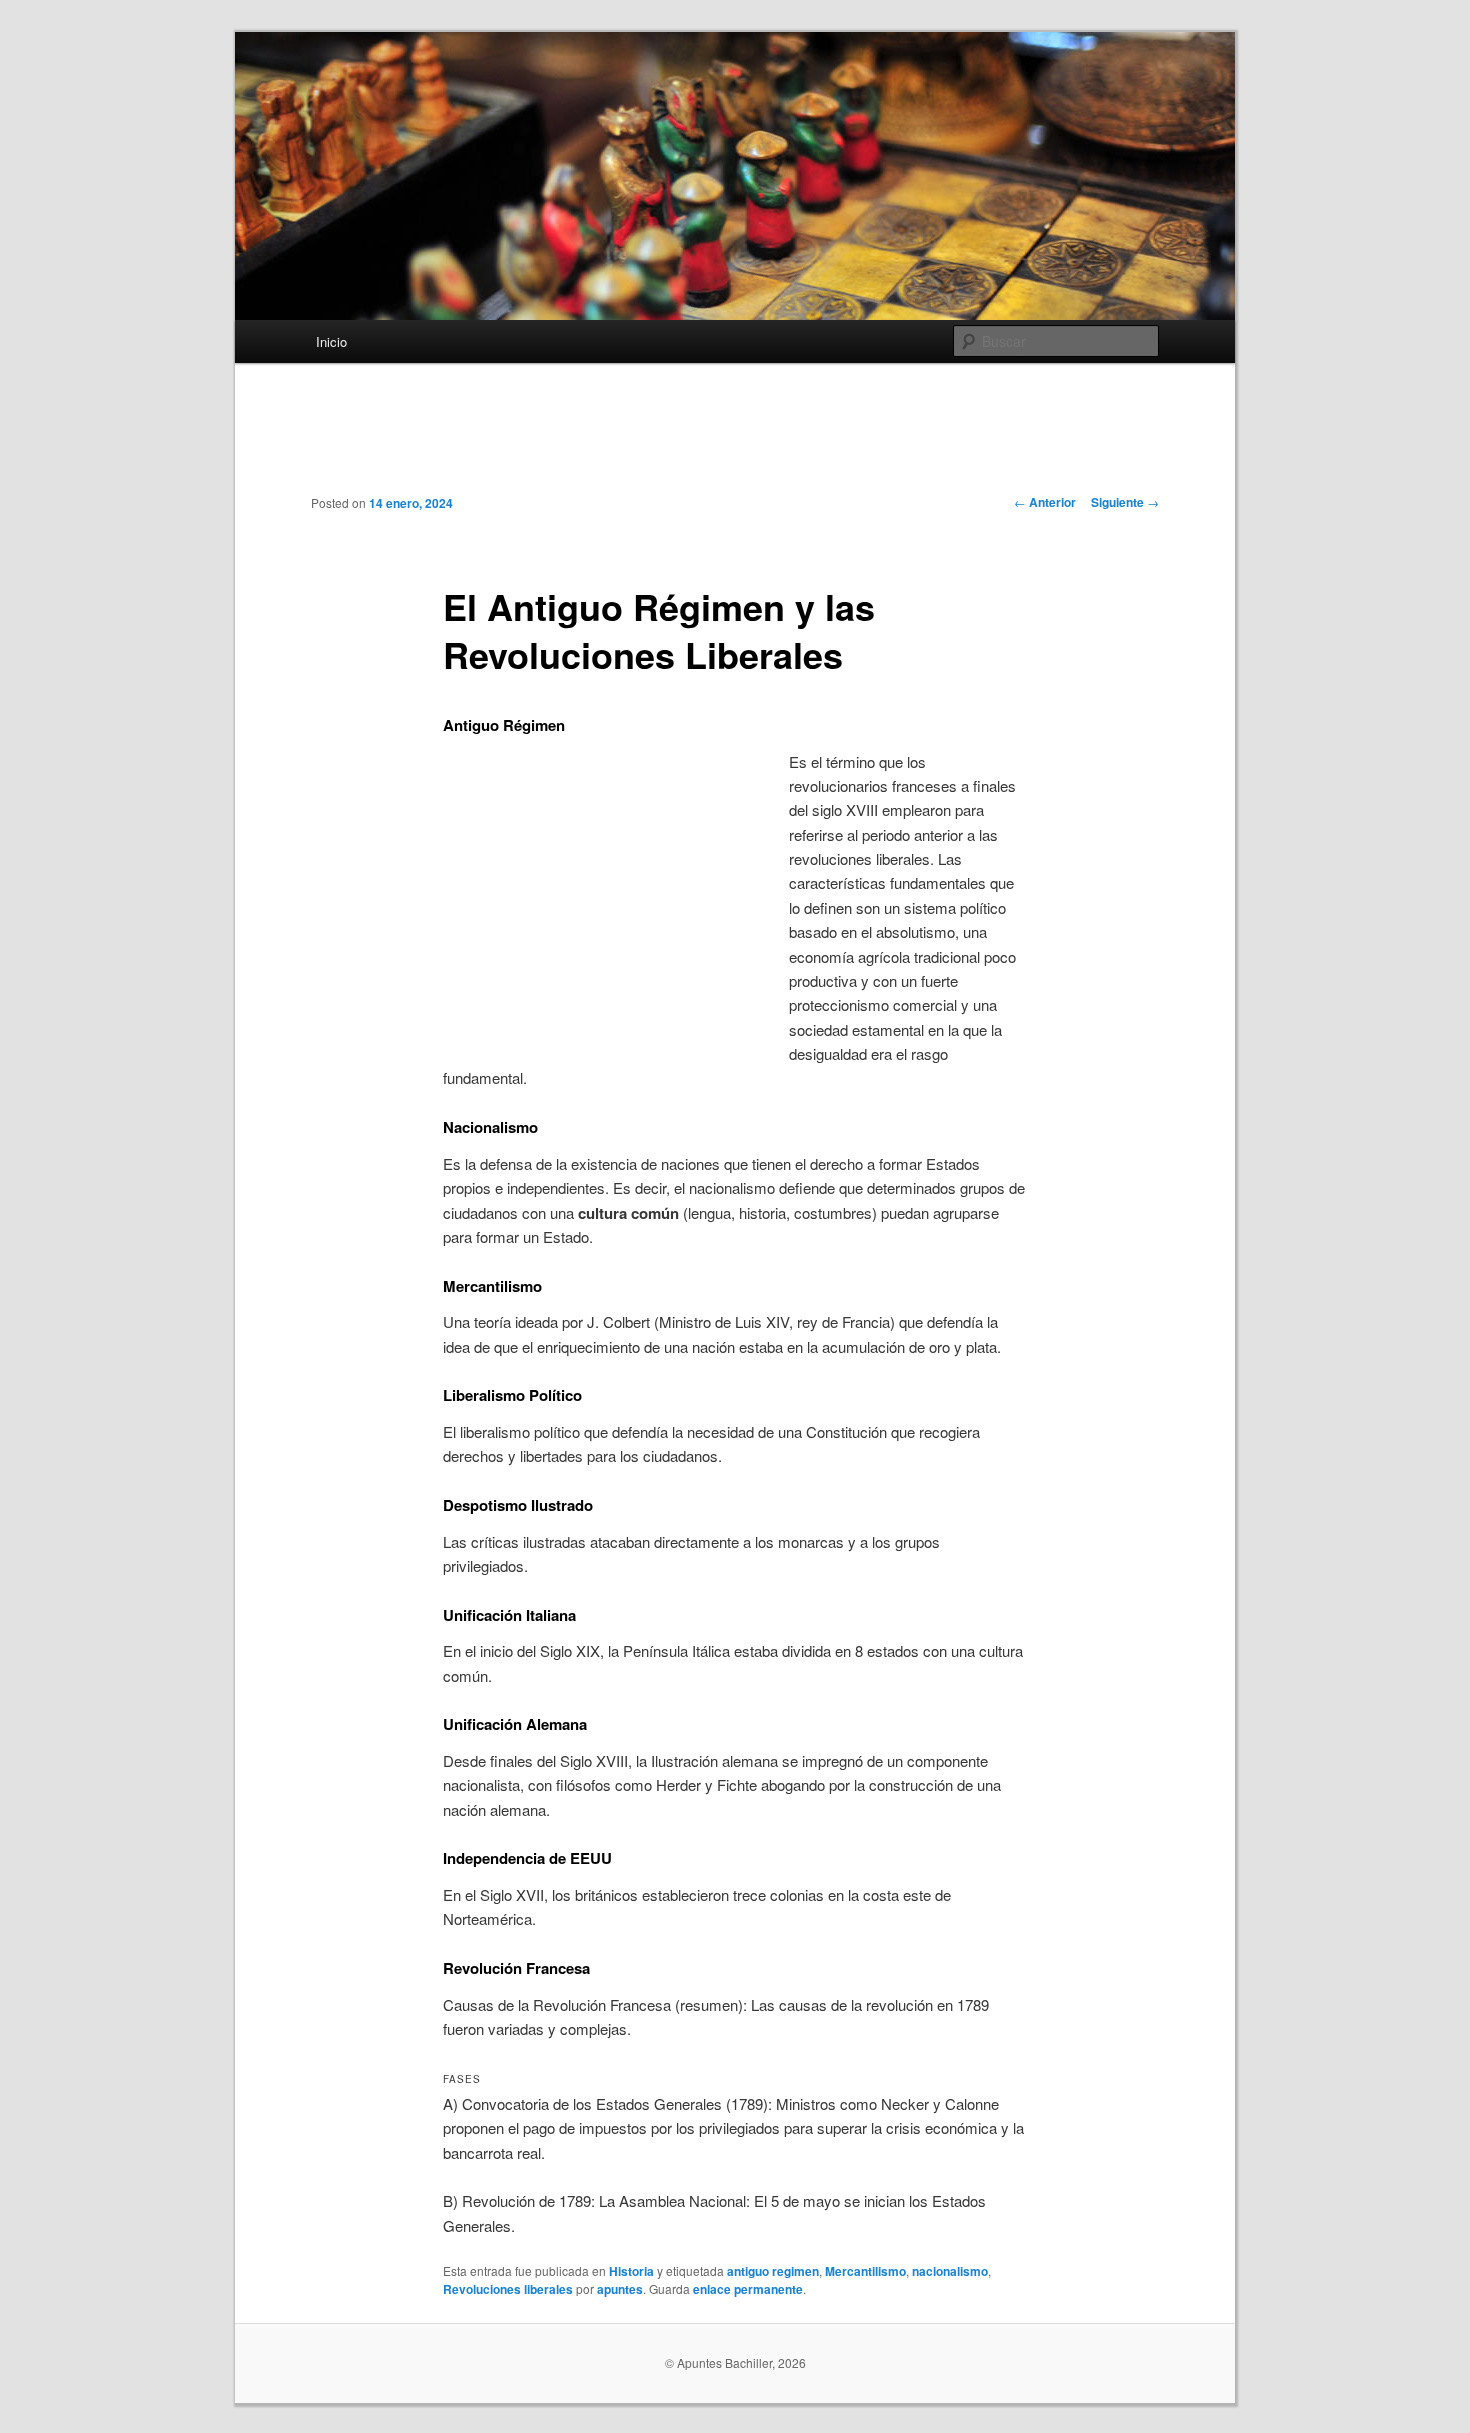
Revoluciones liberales (508, 2289)
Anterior (1045, 502)
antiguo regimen (773, 2271)
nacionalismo (950, 2271)
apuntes (620, 2289)
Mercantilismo (865, 2271)
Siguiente (1125, 502)
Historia (631, 2271)
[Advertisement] (735, 444)
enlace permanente (748, 2289)
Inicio (331, 341)
